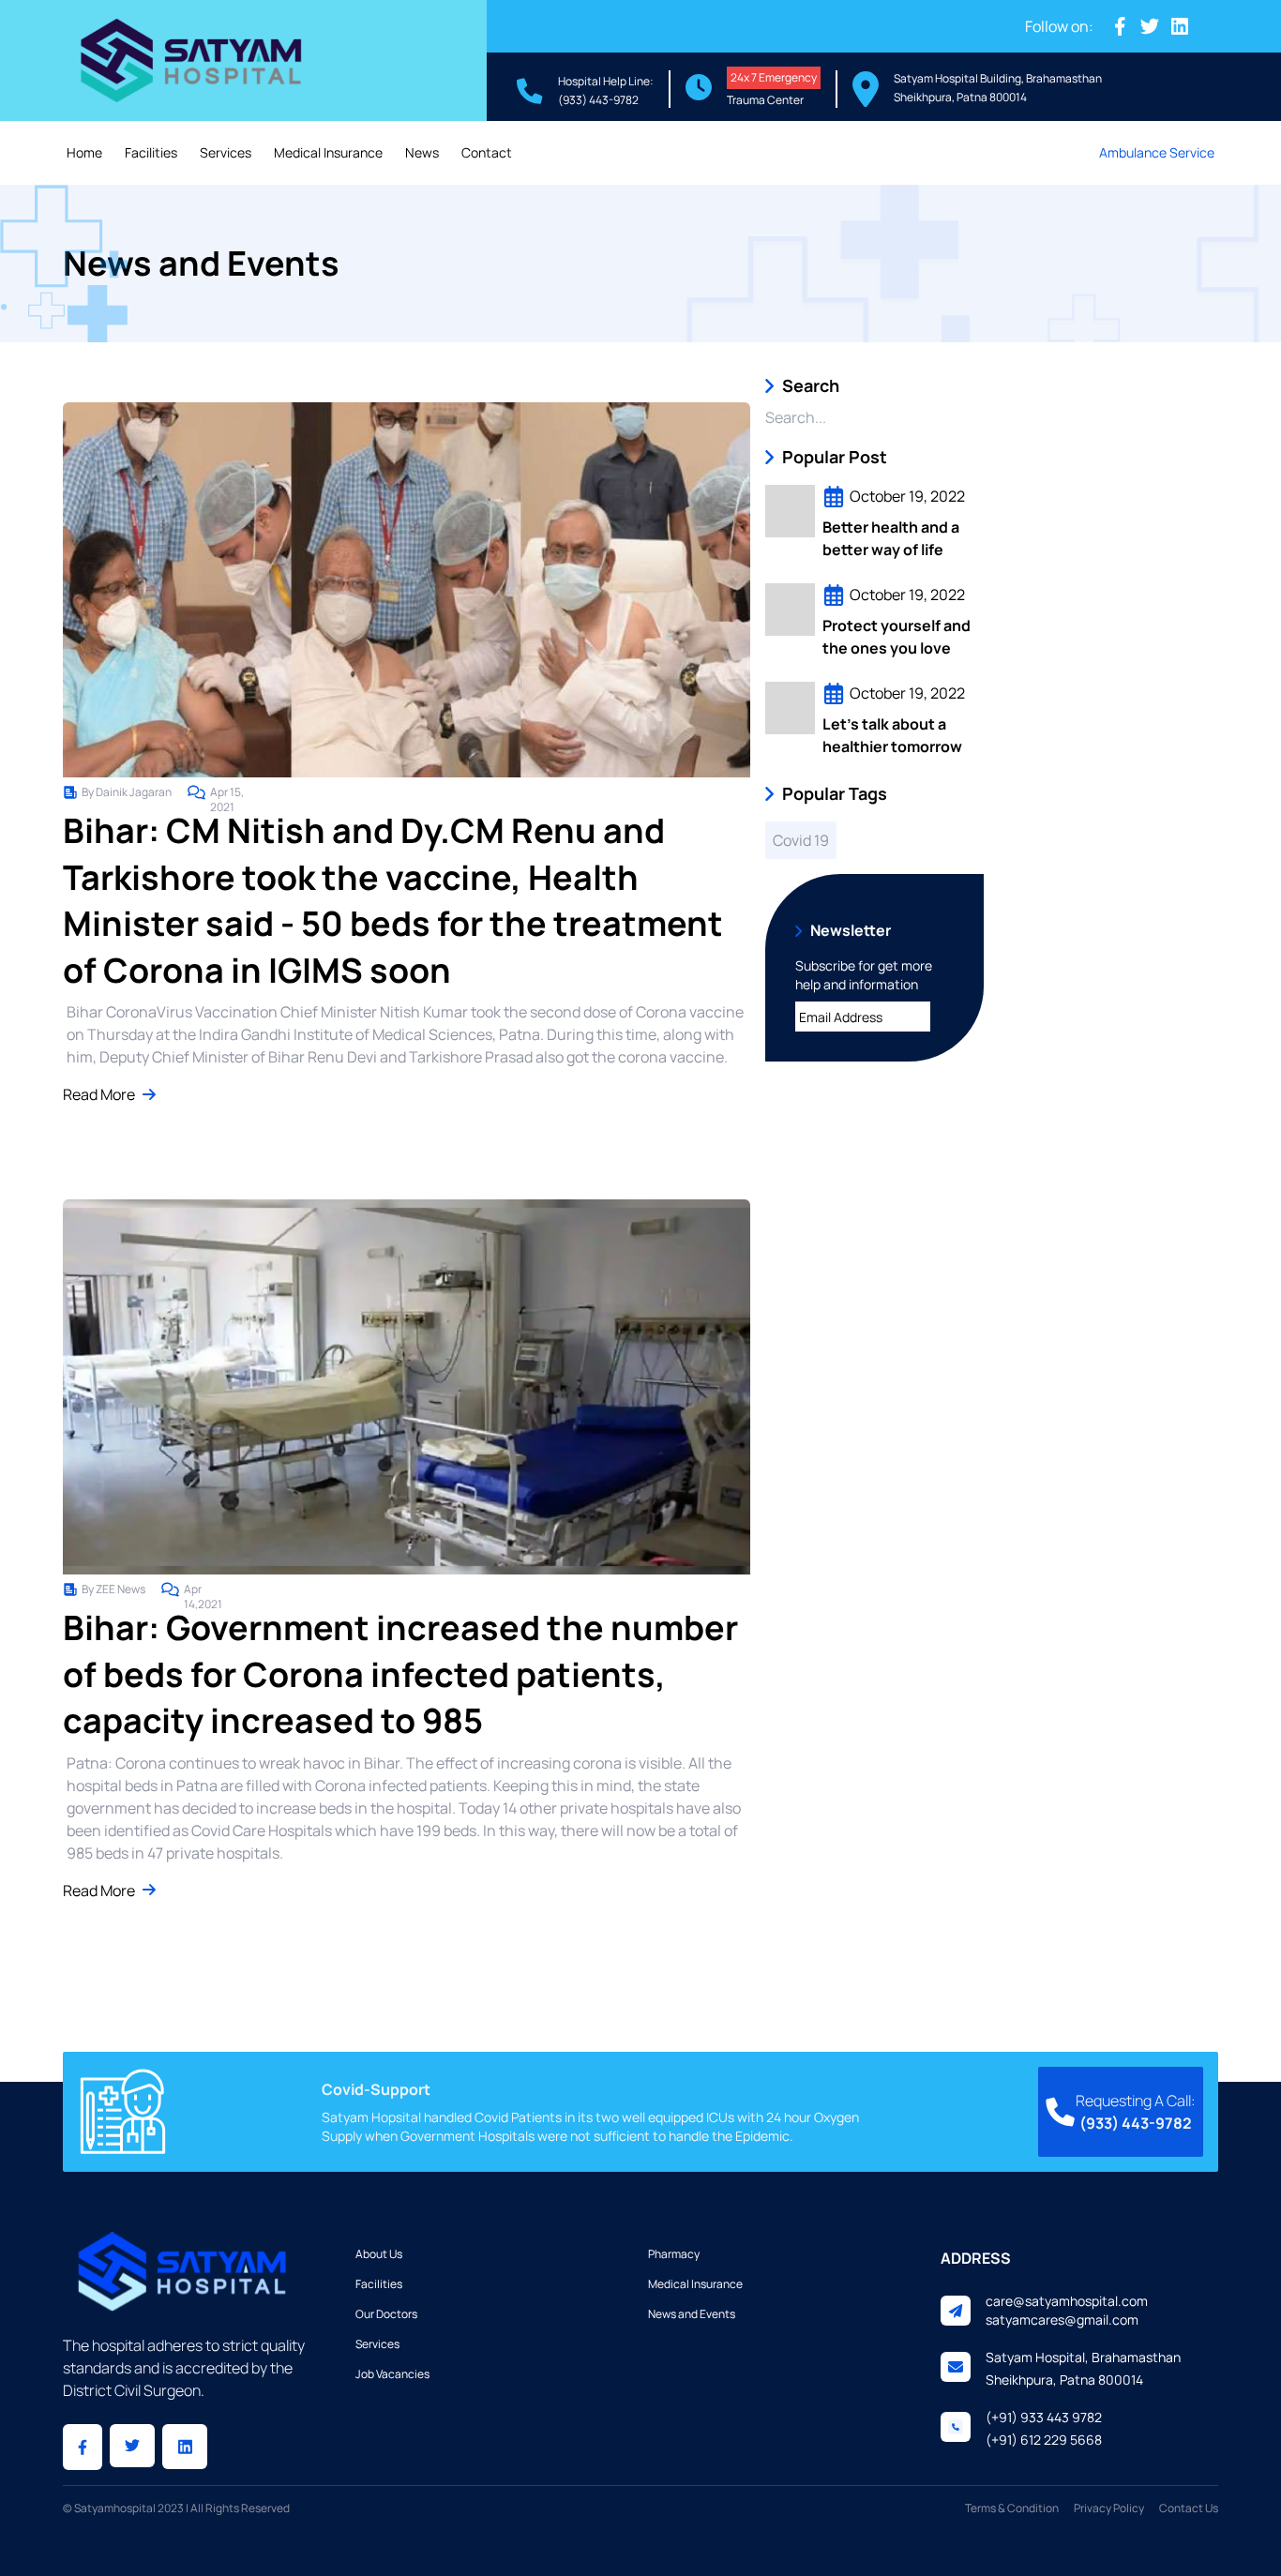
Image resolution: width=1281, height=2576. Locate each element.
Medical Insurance (328, 152)
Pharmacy (674, 2254)
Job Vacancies (392, 2374)
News (422, 152)
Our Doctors (386, 2314)
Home (84, 152)
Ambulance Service (1157, 152)
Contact (487, 152)
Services (226, 152)
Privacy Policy (1109, 2508)
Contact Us (1189, 2508)
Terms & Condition (1012, 2508)
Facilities (151, 152)
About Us (379, 2254)
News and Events (692, 2314)
